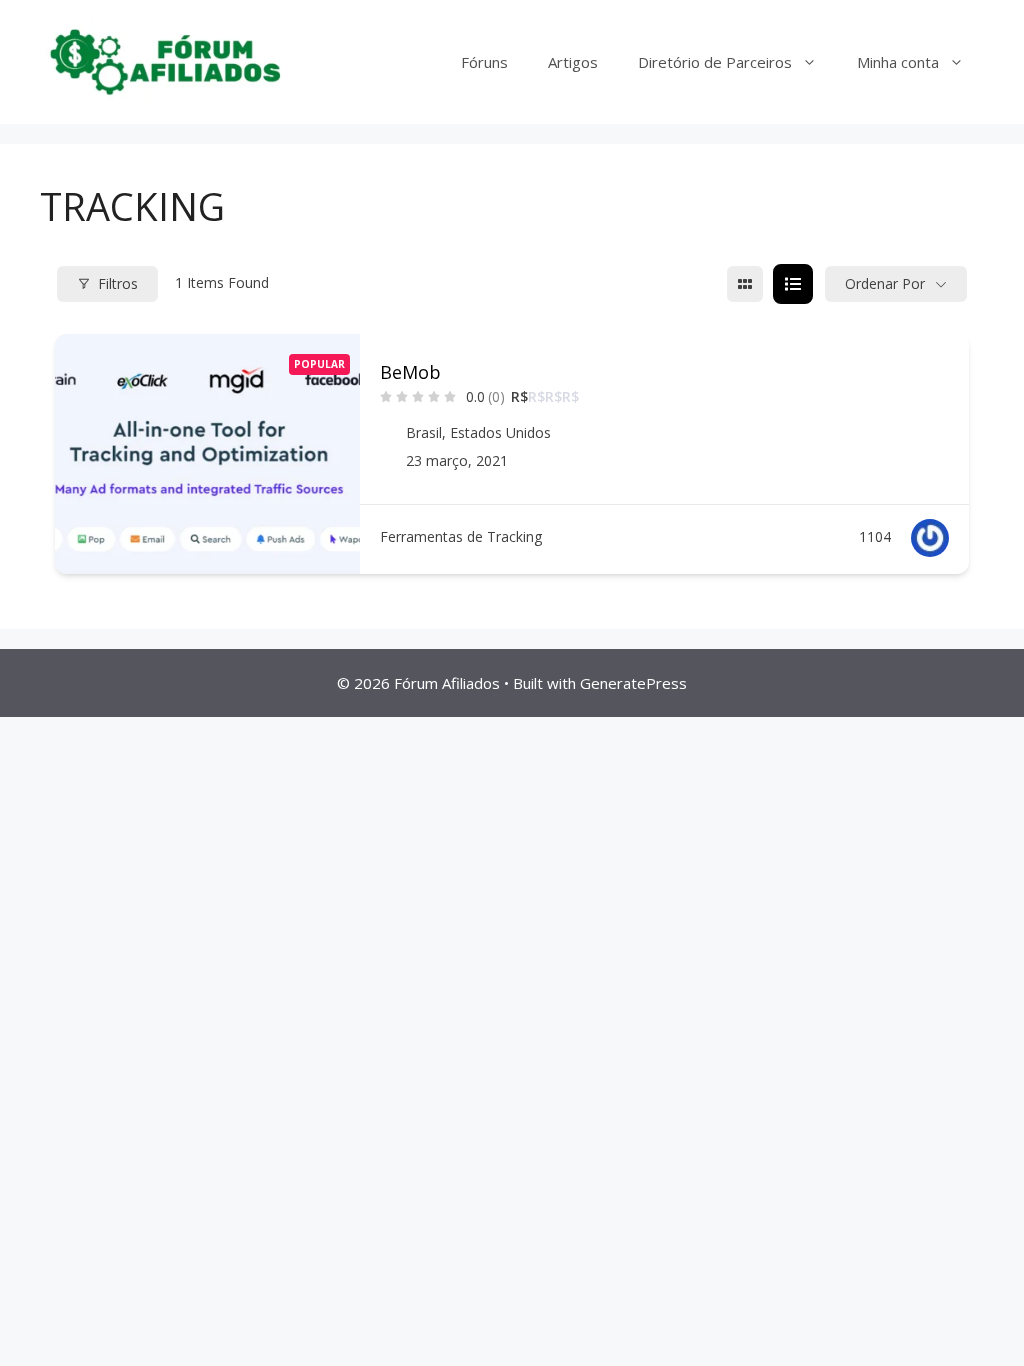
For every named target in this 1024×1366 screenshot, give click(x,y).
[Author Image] (930, 538)
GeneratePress (633, 683)
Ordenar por (885, 283)
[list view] (793, 284)
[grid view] (745, 284)
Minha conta (898, 62)
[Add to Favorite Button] (941, 369)
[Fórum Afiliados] (165, 60)
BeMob (410, 372)
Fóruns (484, 62)
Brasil (424, 432)
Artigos (573, 62)
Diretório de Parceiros (715, 62)
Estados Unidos (500, 432)
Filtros (118, 283)
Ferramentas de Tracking (461, 536)
